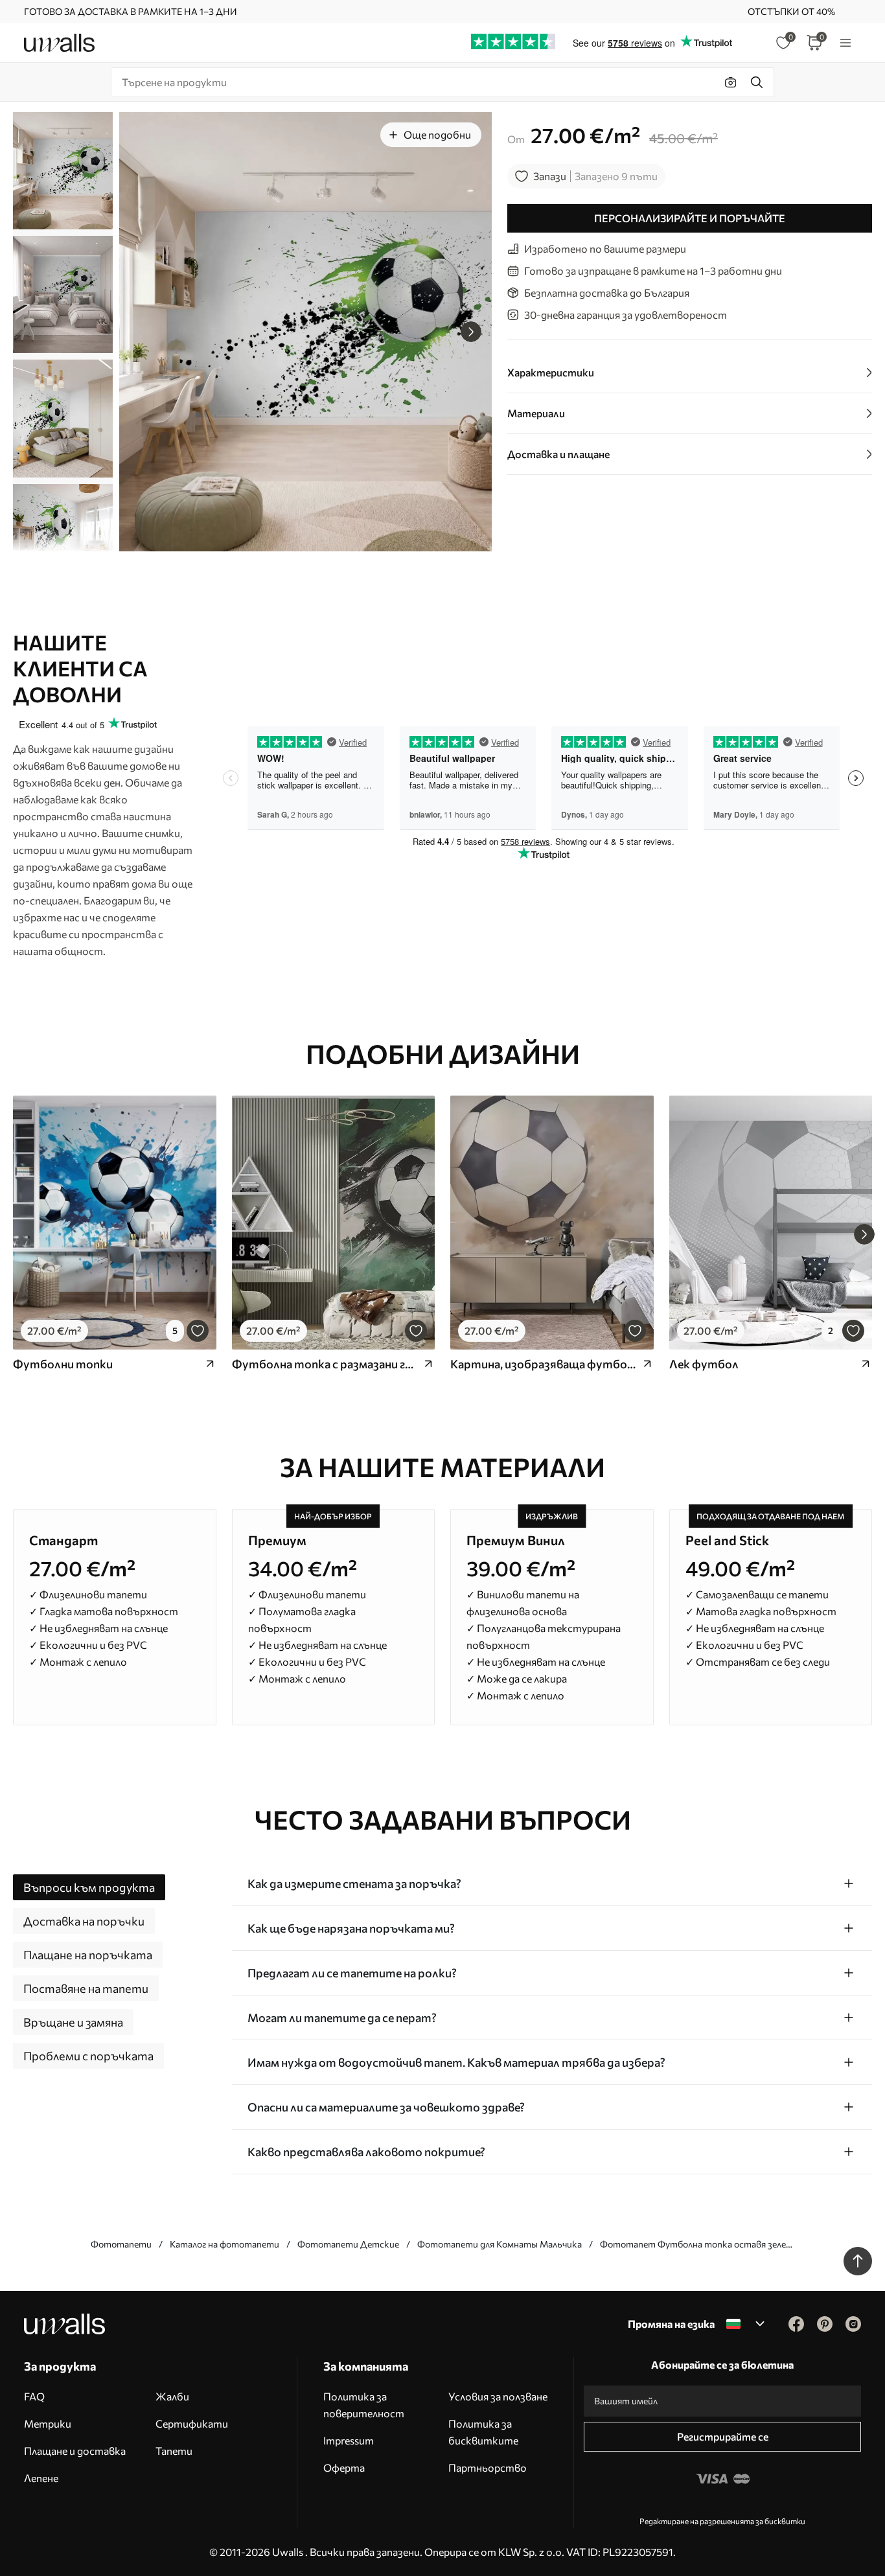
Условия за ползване (498, 2396)
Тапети (174, 2451)
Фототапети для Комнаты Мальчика (500, 2244)
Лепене (41, 2478)
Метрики (48, 2423)
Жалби (172, 2396)
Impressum (349, 2440)
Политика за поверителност (364, 2405)
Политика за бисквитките (483, 2432)
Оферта (344, 2467)
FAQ (34, 2396)
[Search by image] (731, 82)
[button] (471, 332)
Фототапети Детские (348, 2244)
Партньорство (488, 2467)
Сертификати (192, 2423)
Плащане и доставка (75, 2451)
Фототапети (121, 2244)
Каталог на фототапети (224, 2244)
